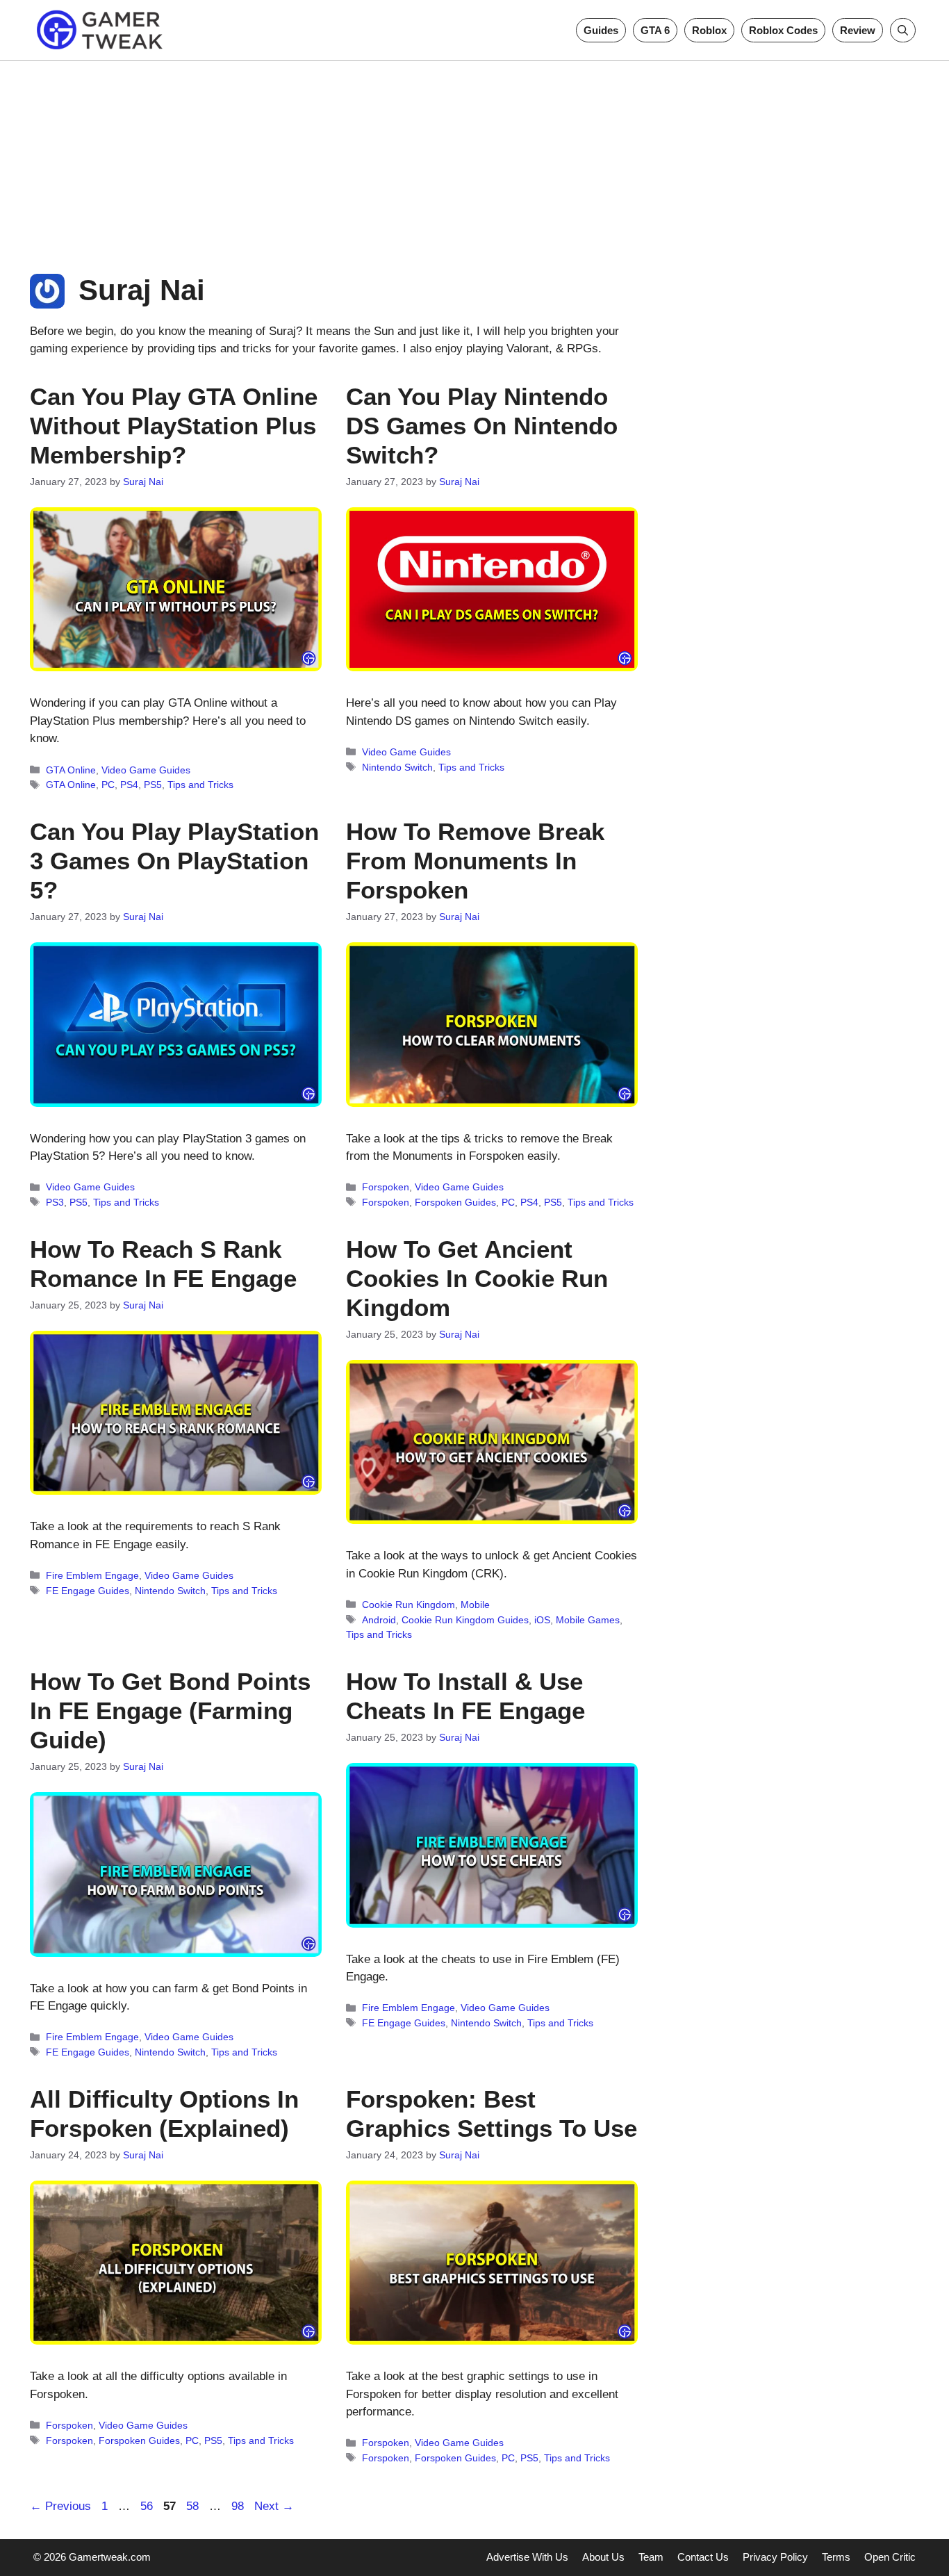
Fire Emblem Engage (92, 1575)
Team (651, 2557)
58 (194, 2506)
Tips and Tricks (200, 785)
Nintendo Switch (397, 767)
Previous (60, 2506)
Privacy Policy (775, 2557)
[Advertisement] (474, 158)
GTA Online (71, 770)
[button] (903, 30)
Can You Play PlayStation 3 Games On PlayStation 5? (174, 861)
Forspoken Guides (455, 1202)
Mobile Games (588, 1620)
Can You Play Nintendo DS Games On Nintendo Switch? (482, 426)
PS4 (129, 785)
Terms (836, 2557)
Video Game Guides (146, 770)
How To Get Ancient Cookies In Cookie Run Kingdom (477, 1278)
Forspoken (386, 1187)
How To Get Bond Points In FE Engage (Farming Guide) (170, 1711)
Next (274, 2506)
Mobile (475, 1605)
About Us (603, 2557)
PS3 (55, 1202)
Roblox (709, 30)
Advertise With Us (527, 2557)
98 (239, 2506)
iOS (542, 1620)
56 (148, 2506)
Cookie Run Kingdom (409, 1605)
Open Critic (890, 2557)
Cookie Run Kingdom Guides (465, 1620)
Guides (601, 30)
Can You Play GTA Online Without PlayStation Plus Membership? (174, 426)
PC (108, 785)
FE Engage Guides (88, 1591)
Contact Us (703, 2557)
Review (858, 30)
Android (379, 1620)
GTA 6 (655, 30)
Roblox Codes (783, 30)
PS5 (153, 785)
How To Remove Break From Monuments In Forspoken (475, 861)
